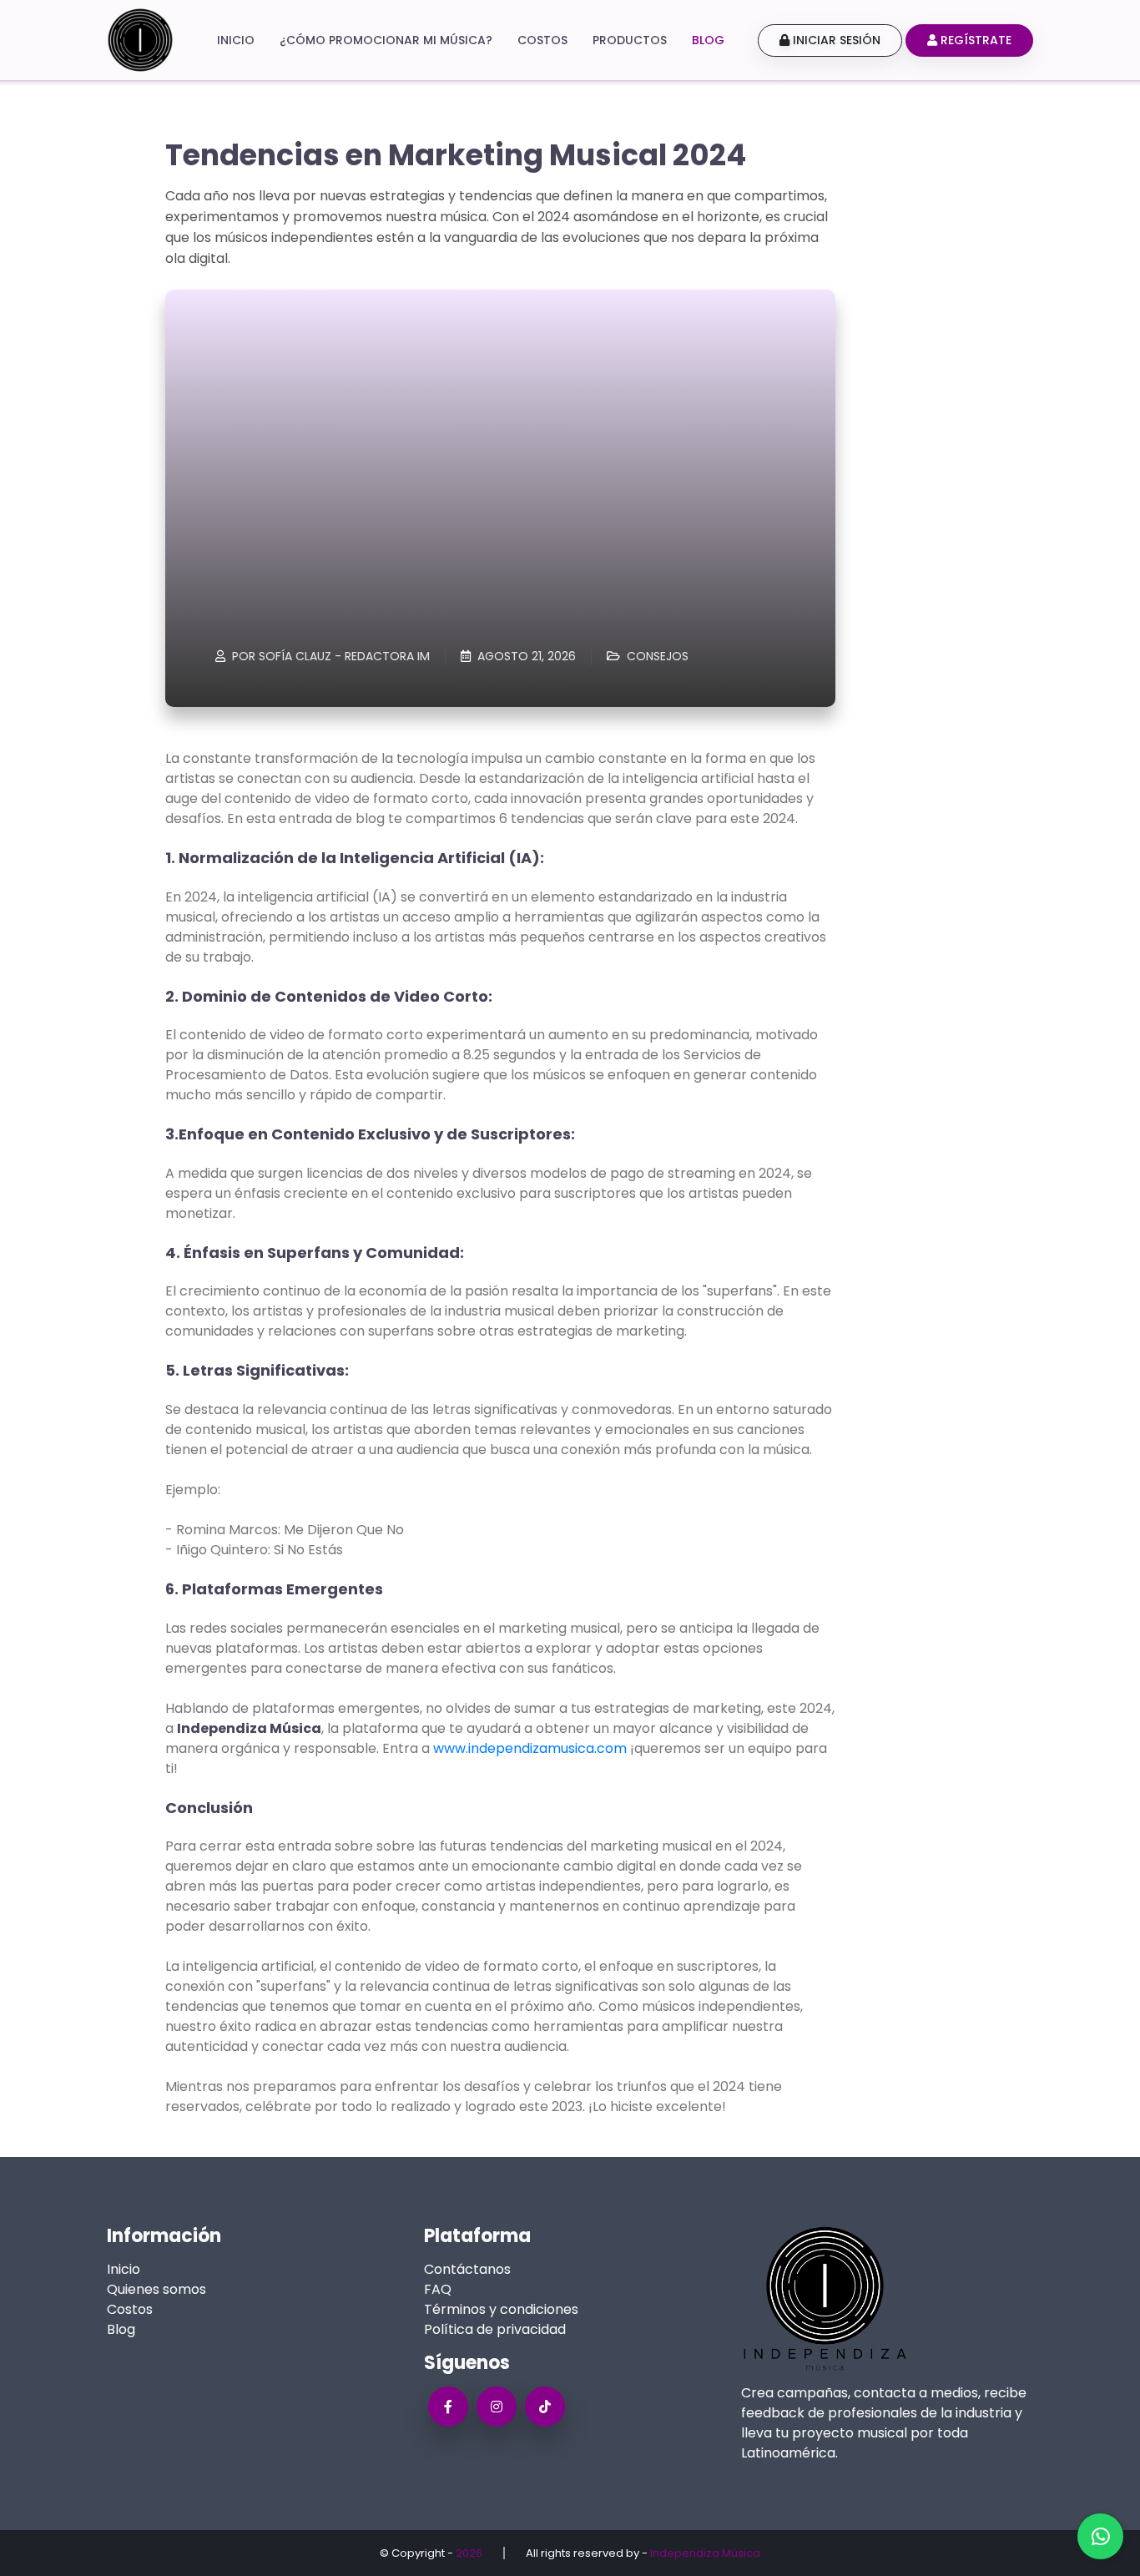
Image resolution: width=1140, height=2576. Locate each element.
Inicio (236, 40)
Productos (630, 40)
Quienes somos (156, 2289)
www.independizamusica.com (530, 1748)
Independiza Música (705, 2553)
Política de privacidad (495, 2329)
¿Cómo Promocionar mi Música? (386, 40)
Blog (708, 40)
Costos (542, 40)
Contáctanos (467, 2269)
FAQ (438, 2289)
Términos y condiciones (501, 2309)
